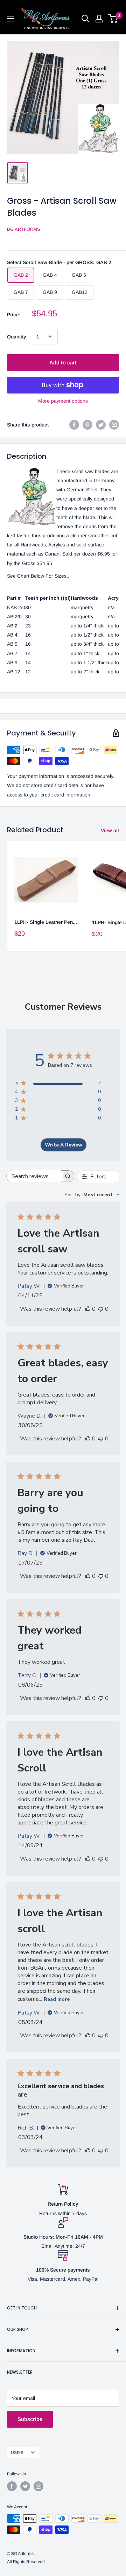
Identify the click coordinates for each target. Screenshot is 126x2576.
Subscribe (30, 2419)
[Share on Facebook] (74, 425)
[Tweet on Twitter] (101, 425)
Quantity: (17, 337)
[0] (113, 19)
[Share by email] (114, 425)
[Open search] (85, 19)
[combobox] (92, 1195)
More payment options (63, 401)
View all (110, 830)
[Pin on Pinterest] (87, 425)
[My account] (99, 19)
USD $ (17, 2453)
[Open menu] (10, 19)
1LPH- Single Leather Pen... (46, 922)
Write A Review (64, 1145)
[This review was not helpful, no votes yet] (101, 1309)
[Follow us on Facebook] (12, 2486)
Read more (57, 1999)
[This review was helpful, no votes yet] (88, 1309)
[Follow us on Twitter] (25, 2486)
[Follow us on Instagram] (38, 2486)
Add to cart (63, 362)
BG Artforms (24, 229)
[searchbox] (34, 1176)
